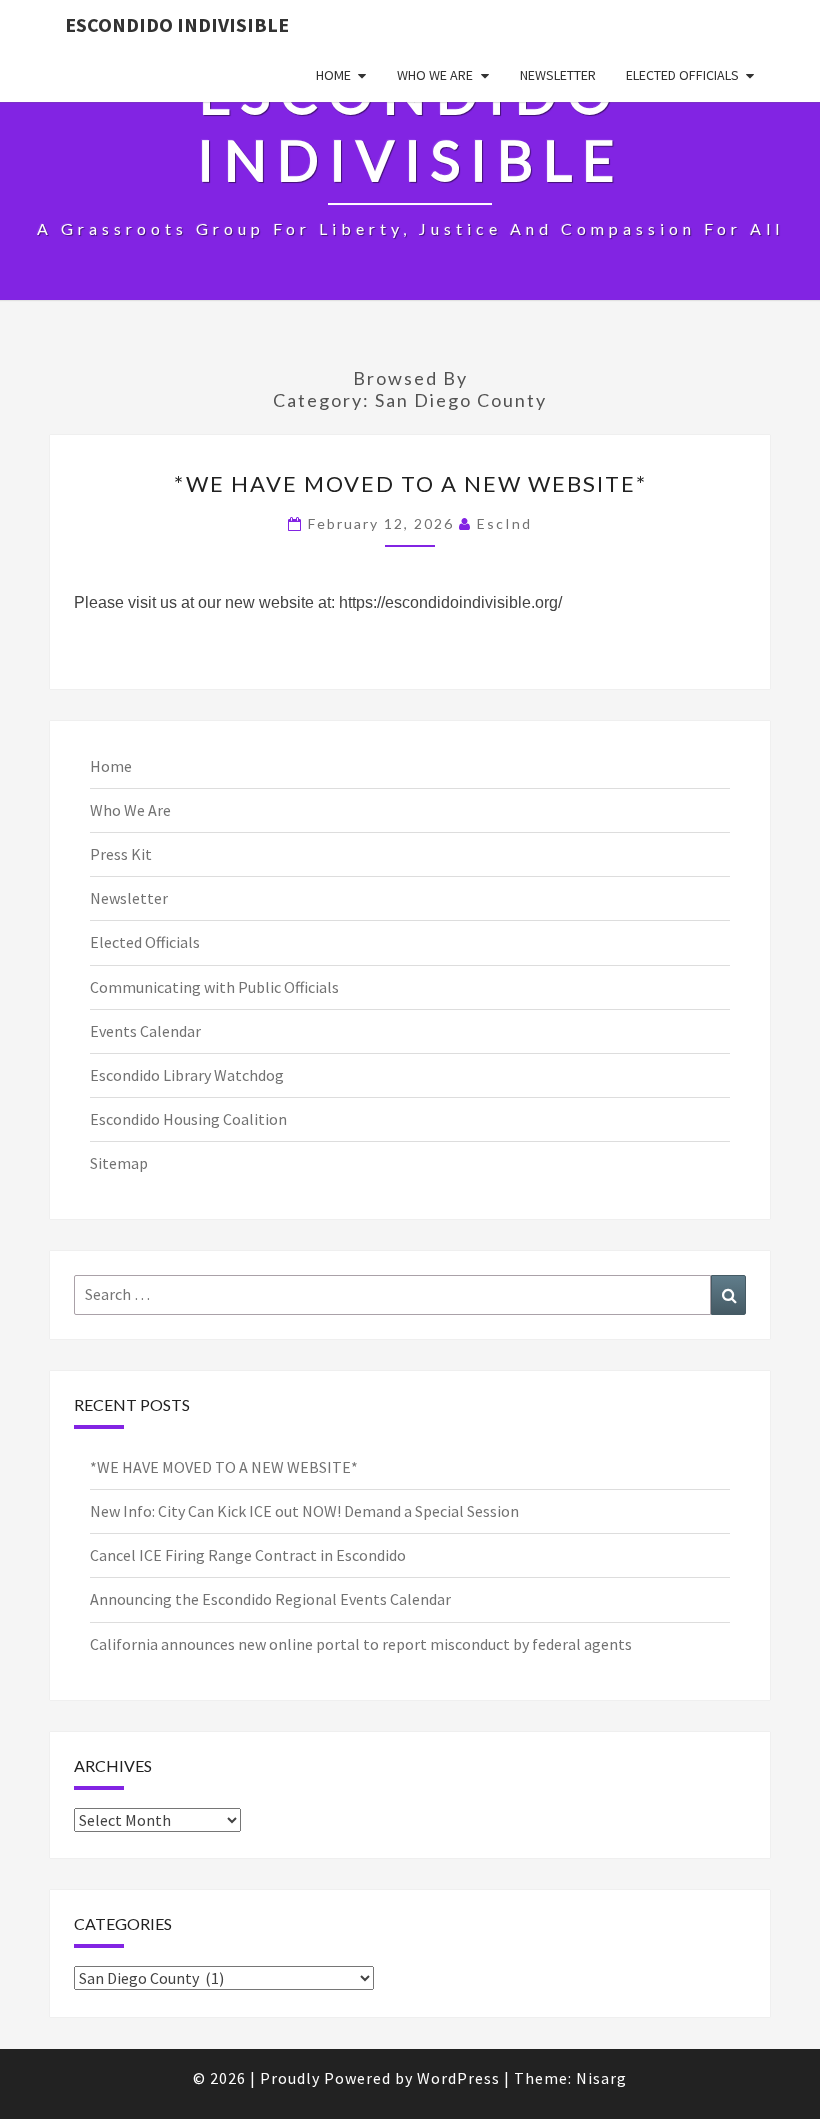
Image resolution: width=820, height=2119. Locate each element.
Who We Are (435, 75)
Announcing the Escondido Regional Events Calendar (270, 1599)
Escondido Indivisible (177, 24)
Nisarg (601, 2078)
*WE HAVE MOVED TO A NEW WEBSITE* (410, 483)
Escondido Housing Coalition (188, 1119)
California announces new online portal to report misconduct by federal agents (361, 1644)
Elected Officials (682, 75)
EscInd (504, 523)
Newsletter (558, 75)
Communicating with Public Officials (214, 987)
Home (333, 75)
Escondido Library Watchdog (187, 1075)
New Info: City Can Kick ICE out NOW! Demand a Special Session (304, 1511)
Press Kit (121, 854)
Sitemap (119, 1163)
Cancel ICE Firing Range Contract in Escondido (248, 1555)
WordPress (458, 2078)
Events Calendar (145, 1031)
